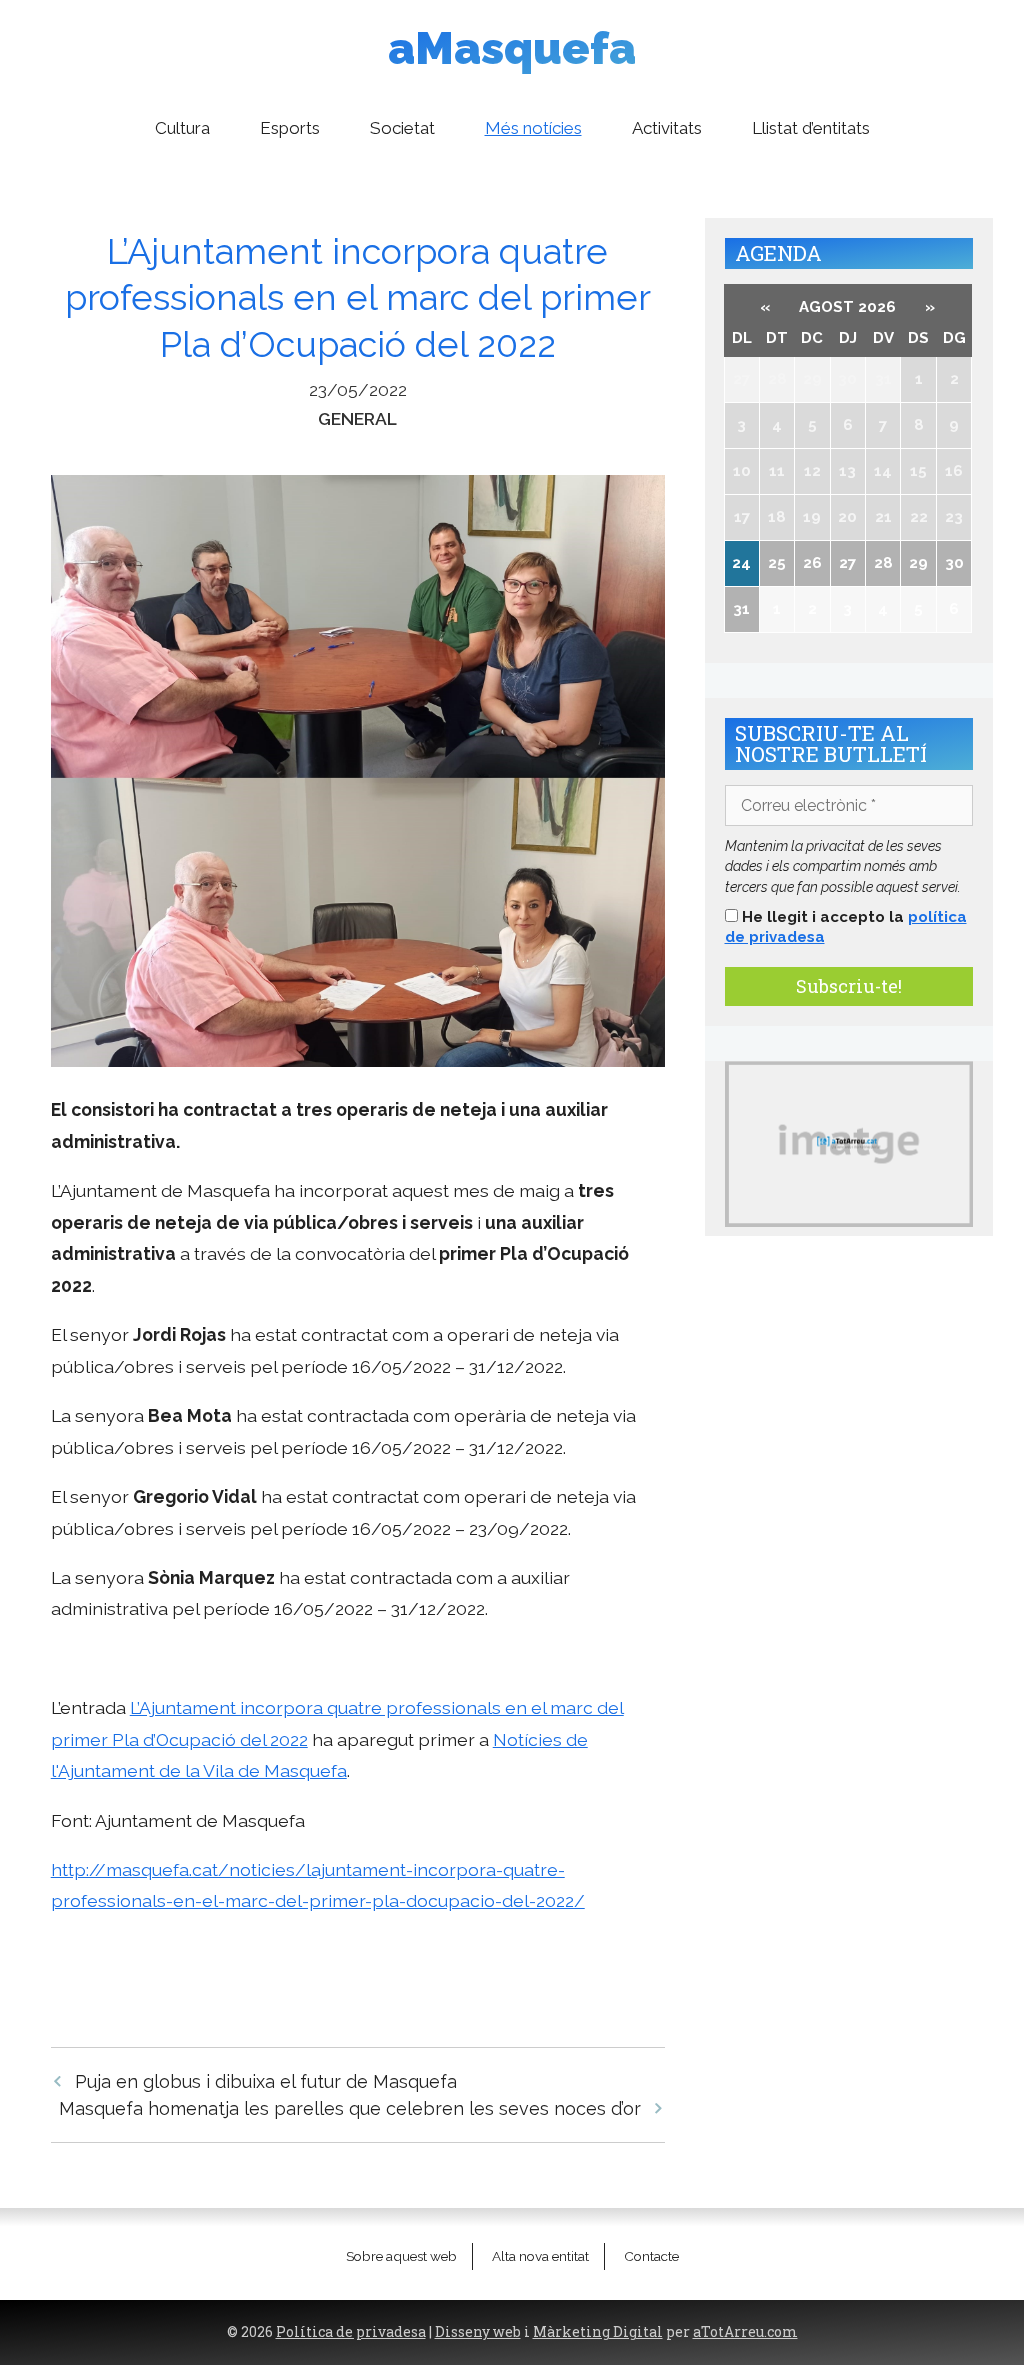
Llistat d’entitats (811, 128)
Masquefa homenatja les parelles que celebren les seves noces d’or (350, 2108)
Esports (290, 128)
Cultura (182, 128)
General (357, 418)
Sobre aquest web (401, 2256)
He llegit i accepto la (846, 927)
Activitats (667, 128)
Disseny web (478, 2332)
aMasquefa (512, 48)
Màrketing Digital (598, 2332)
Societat (402, 128)
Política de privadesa (351, 2332)
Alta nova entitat (540, 2256)
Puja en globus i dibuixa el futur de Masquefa (266, 2081)
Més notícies (533, 128)
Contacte (651, 2256)
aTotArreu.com (745, 2332)
